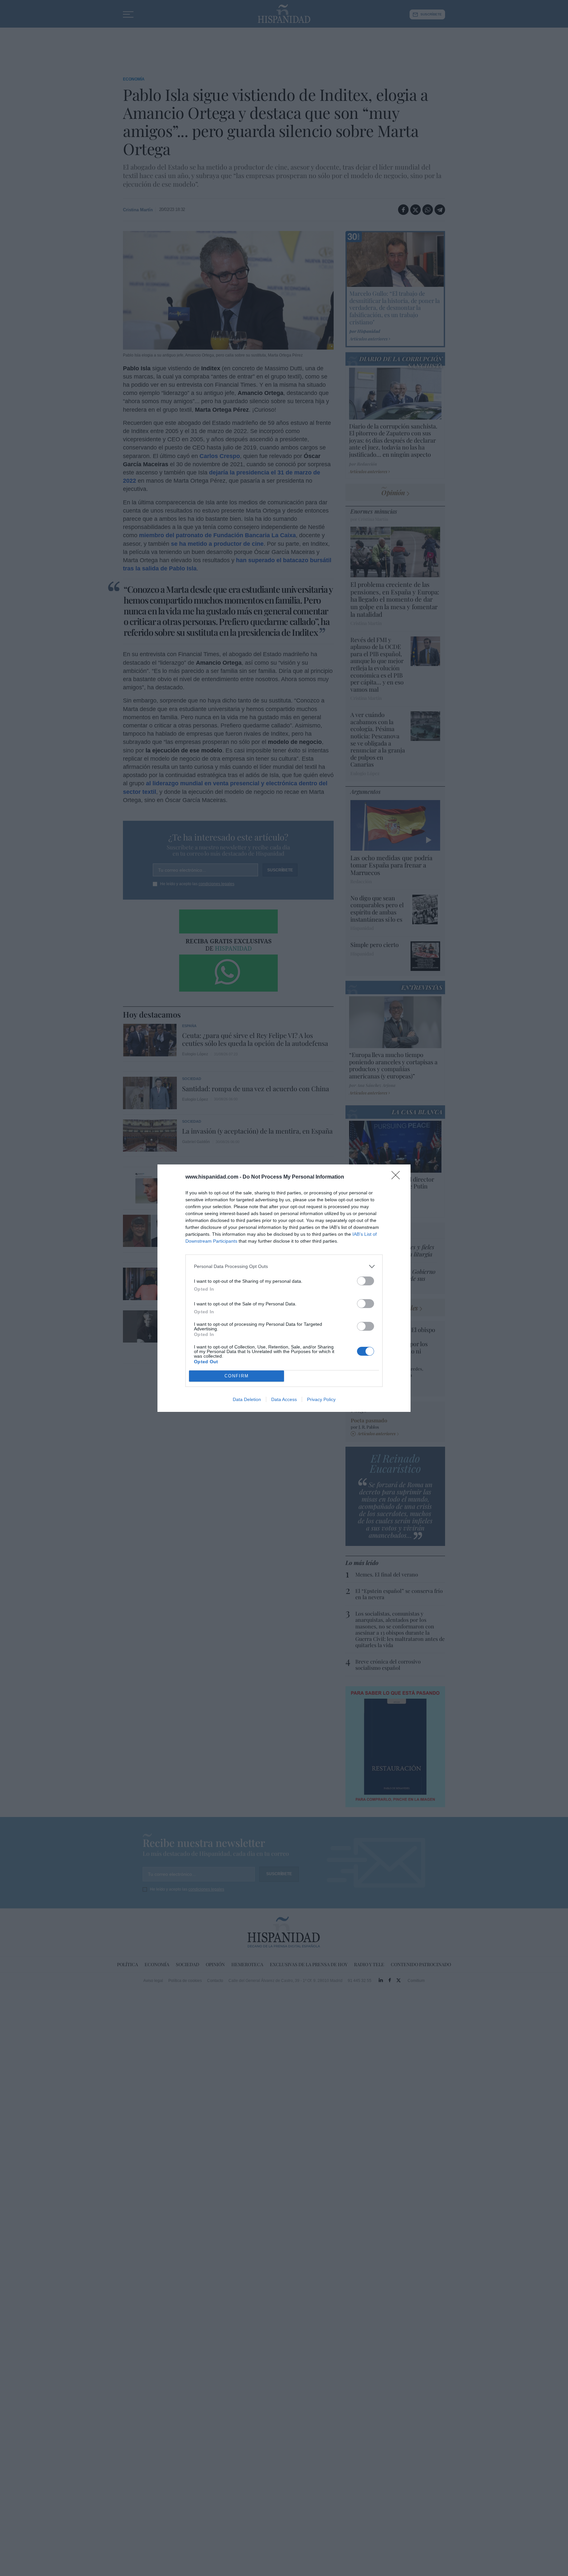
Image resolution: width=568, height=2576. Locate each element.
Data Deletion (247, 1399)
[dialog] (284, 1288)
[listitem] (284, 1266)
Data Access (284, 1399)
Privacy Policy (321, 1399)
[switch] (366, 1281)
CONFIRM (237, 1376)
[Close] (398, 1177)
